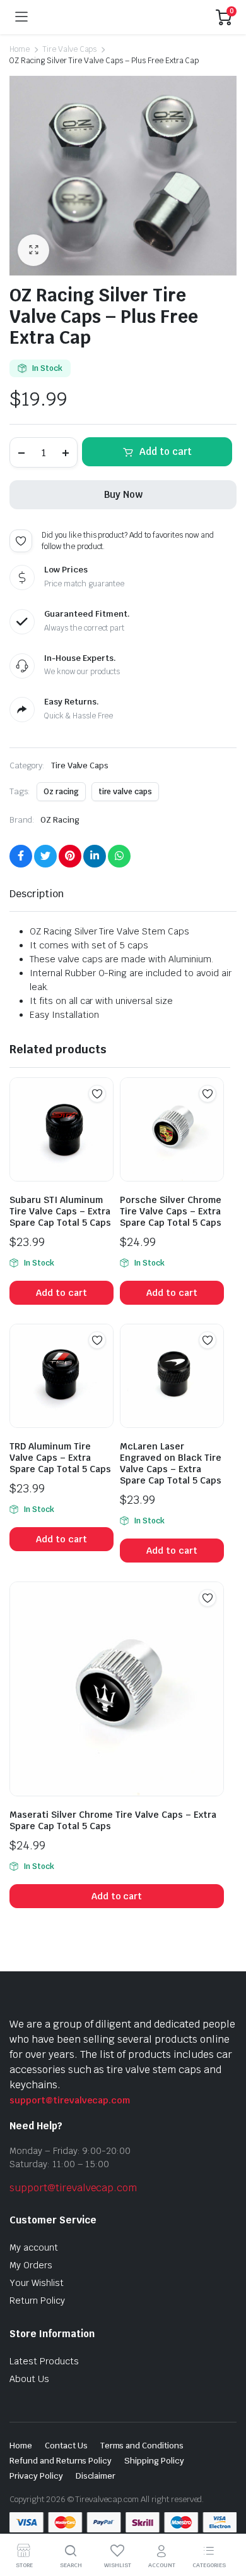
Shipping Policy (154, 2461)
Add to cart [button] (61, 1293)
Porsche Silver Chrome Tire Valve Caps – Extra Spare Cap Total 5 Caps (171, 1211)
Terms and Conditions (142, 2446)
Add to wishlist (21, 541)
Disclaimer (96, 2476)
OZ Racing (60, 820)
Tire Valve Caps (70, 49)
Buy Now (123, 494)
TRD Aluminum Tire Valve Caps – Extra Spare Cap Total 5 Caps (60, 1458)
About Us (29, 2379)
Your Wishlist (37, 2283)
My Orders (31, 2265)
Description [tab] (37, 894)
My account (34, 2247)
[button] (33, 250)
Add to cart (166, 451)
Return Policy (37, 2301)
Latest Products (44, 2361)
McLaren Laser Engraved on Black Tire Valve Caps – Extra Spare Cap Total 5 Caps (171, 1463)
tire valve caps (126, 792)
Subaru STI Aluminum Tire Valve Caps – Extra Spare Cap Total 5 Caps (60, 1211)
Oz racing (61, 792)
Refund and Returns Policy (61, 2461)
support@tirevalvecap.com (70, 2100)
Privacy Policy (36, 2476)
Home (20, 49)
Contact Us (66, 2446)
